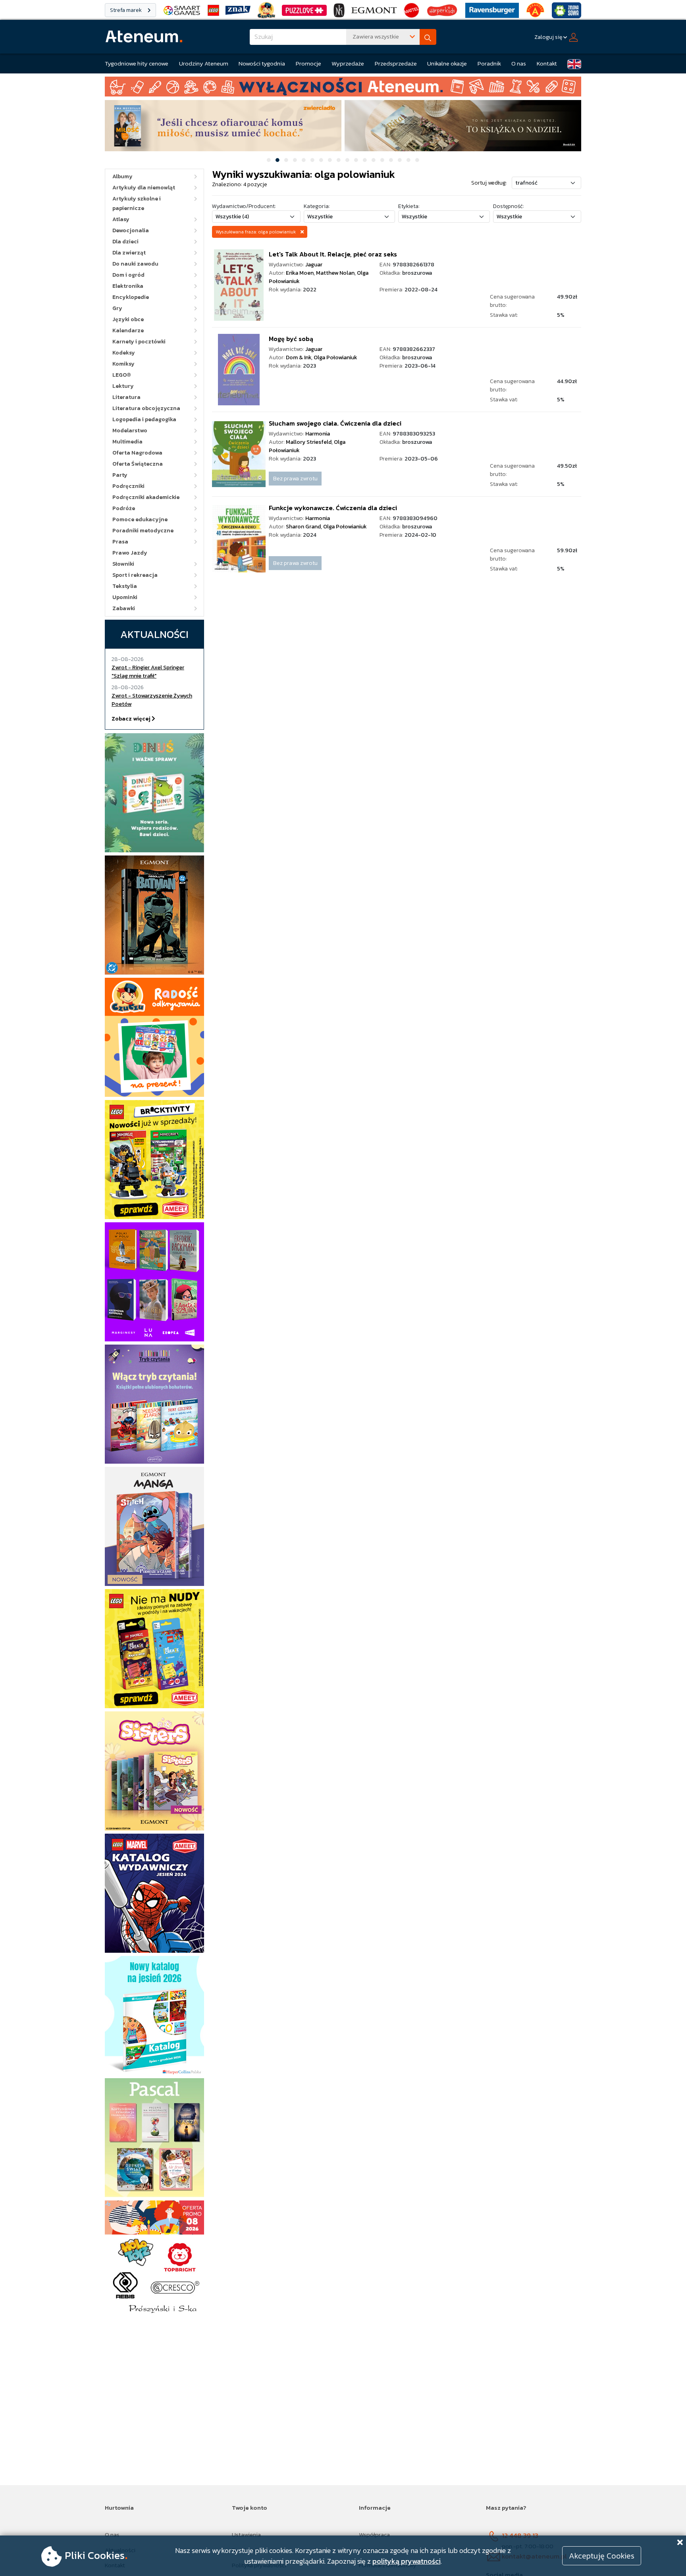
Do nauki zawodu (135, 264)
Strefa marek (126, 10)
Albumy (122, 176)
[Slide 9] (339, 160)
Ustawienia (246, 2535)
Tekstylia (125, 586)
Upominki (125, 597)
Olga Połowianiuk (335, 357)
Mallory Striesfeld (309, 442)
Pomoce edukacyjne (140, 519)
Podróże (124, 508)
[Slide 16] (400, 160)
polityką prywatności (407, 2561)
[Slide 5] (304, 160)
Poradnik (489, 63)
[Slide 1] (269, 160)
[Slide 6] (312, 160)
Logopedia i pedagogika (144, 419)
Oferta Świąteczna (138, 464)
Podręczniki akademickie (146, 497)
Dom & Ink (299, 357)
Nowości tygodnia (262, 63)
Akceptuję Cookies (602, 2556)
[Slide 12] (365, 160)
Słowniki (123, 564)
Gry (117, 308)
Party (120, 475)
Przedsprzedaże (396, 63)
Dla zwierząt (129, 253)
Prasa (120, 542)
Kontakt (547, 63)
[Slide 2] (277, 160)
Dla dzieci (125, 242)
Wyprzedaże (348, 63)
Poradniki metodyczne (143, 531)
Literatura (126, 397)
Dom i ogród (128, 275)
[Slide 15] (391, 160)
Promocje (308, 63)
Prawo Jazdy (130, 553)
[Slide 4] (295, 160)
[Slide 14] (382, 160)
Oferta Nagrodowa (137, 453)
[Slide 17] (409, 160)
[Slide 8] (330, 160)
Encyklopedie (131, 297)
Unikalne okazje (447, 63)
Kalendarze (128, 330)
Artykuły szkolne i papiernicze (137, 203)
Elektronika (128, 286)
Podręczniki (128, 486)
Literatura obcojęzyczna (146, 408)
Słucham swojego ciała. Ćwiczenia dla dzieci (335, 423)
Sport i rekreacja (135, 575)
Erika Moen (300, 273)
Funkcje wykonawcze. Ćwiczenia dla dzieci (333, 508)
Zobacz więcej (132, 719)
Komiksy (123, 364)
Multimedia (127, 442)
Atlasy (121, 219)
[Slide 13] (374, 160)
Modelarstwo (130, 431)
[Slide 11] (356, 160)
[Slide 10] (347, 160)
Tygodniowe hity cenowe (137, 63)
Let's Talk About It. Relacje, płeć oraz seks (333, 254)
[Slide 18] (417, 160)
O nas (519, 63)
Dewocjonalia (131, 230)
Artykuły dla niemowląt (144, 188)
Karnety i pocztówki (139, 342)
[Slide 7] (321, 160)
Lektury (123, 386)
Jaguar (314, 265)
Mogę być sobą (291, 339)
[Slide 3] (286, 160)
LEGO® (122, 375)
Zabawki (124, 608)
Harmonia (318, 434)
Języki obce (128, 319)
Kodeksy (124, 353)
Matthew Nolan (335, 273)
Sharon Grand (303, 527)
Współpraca (374, 2535)
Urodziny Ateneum (204, 63)
